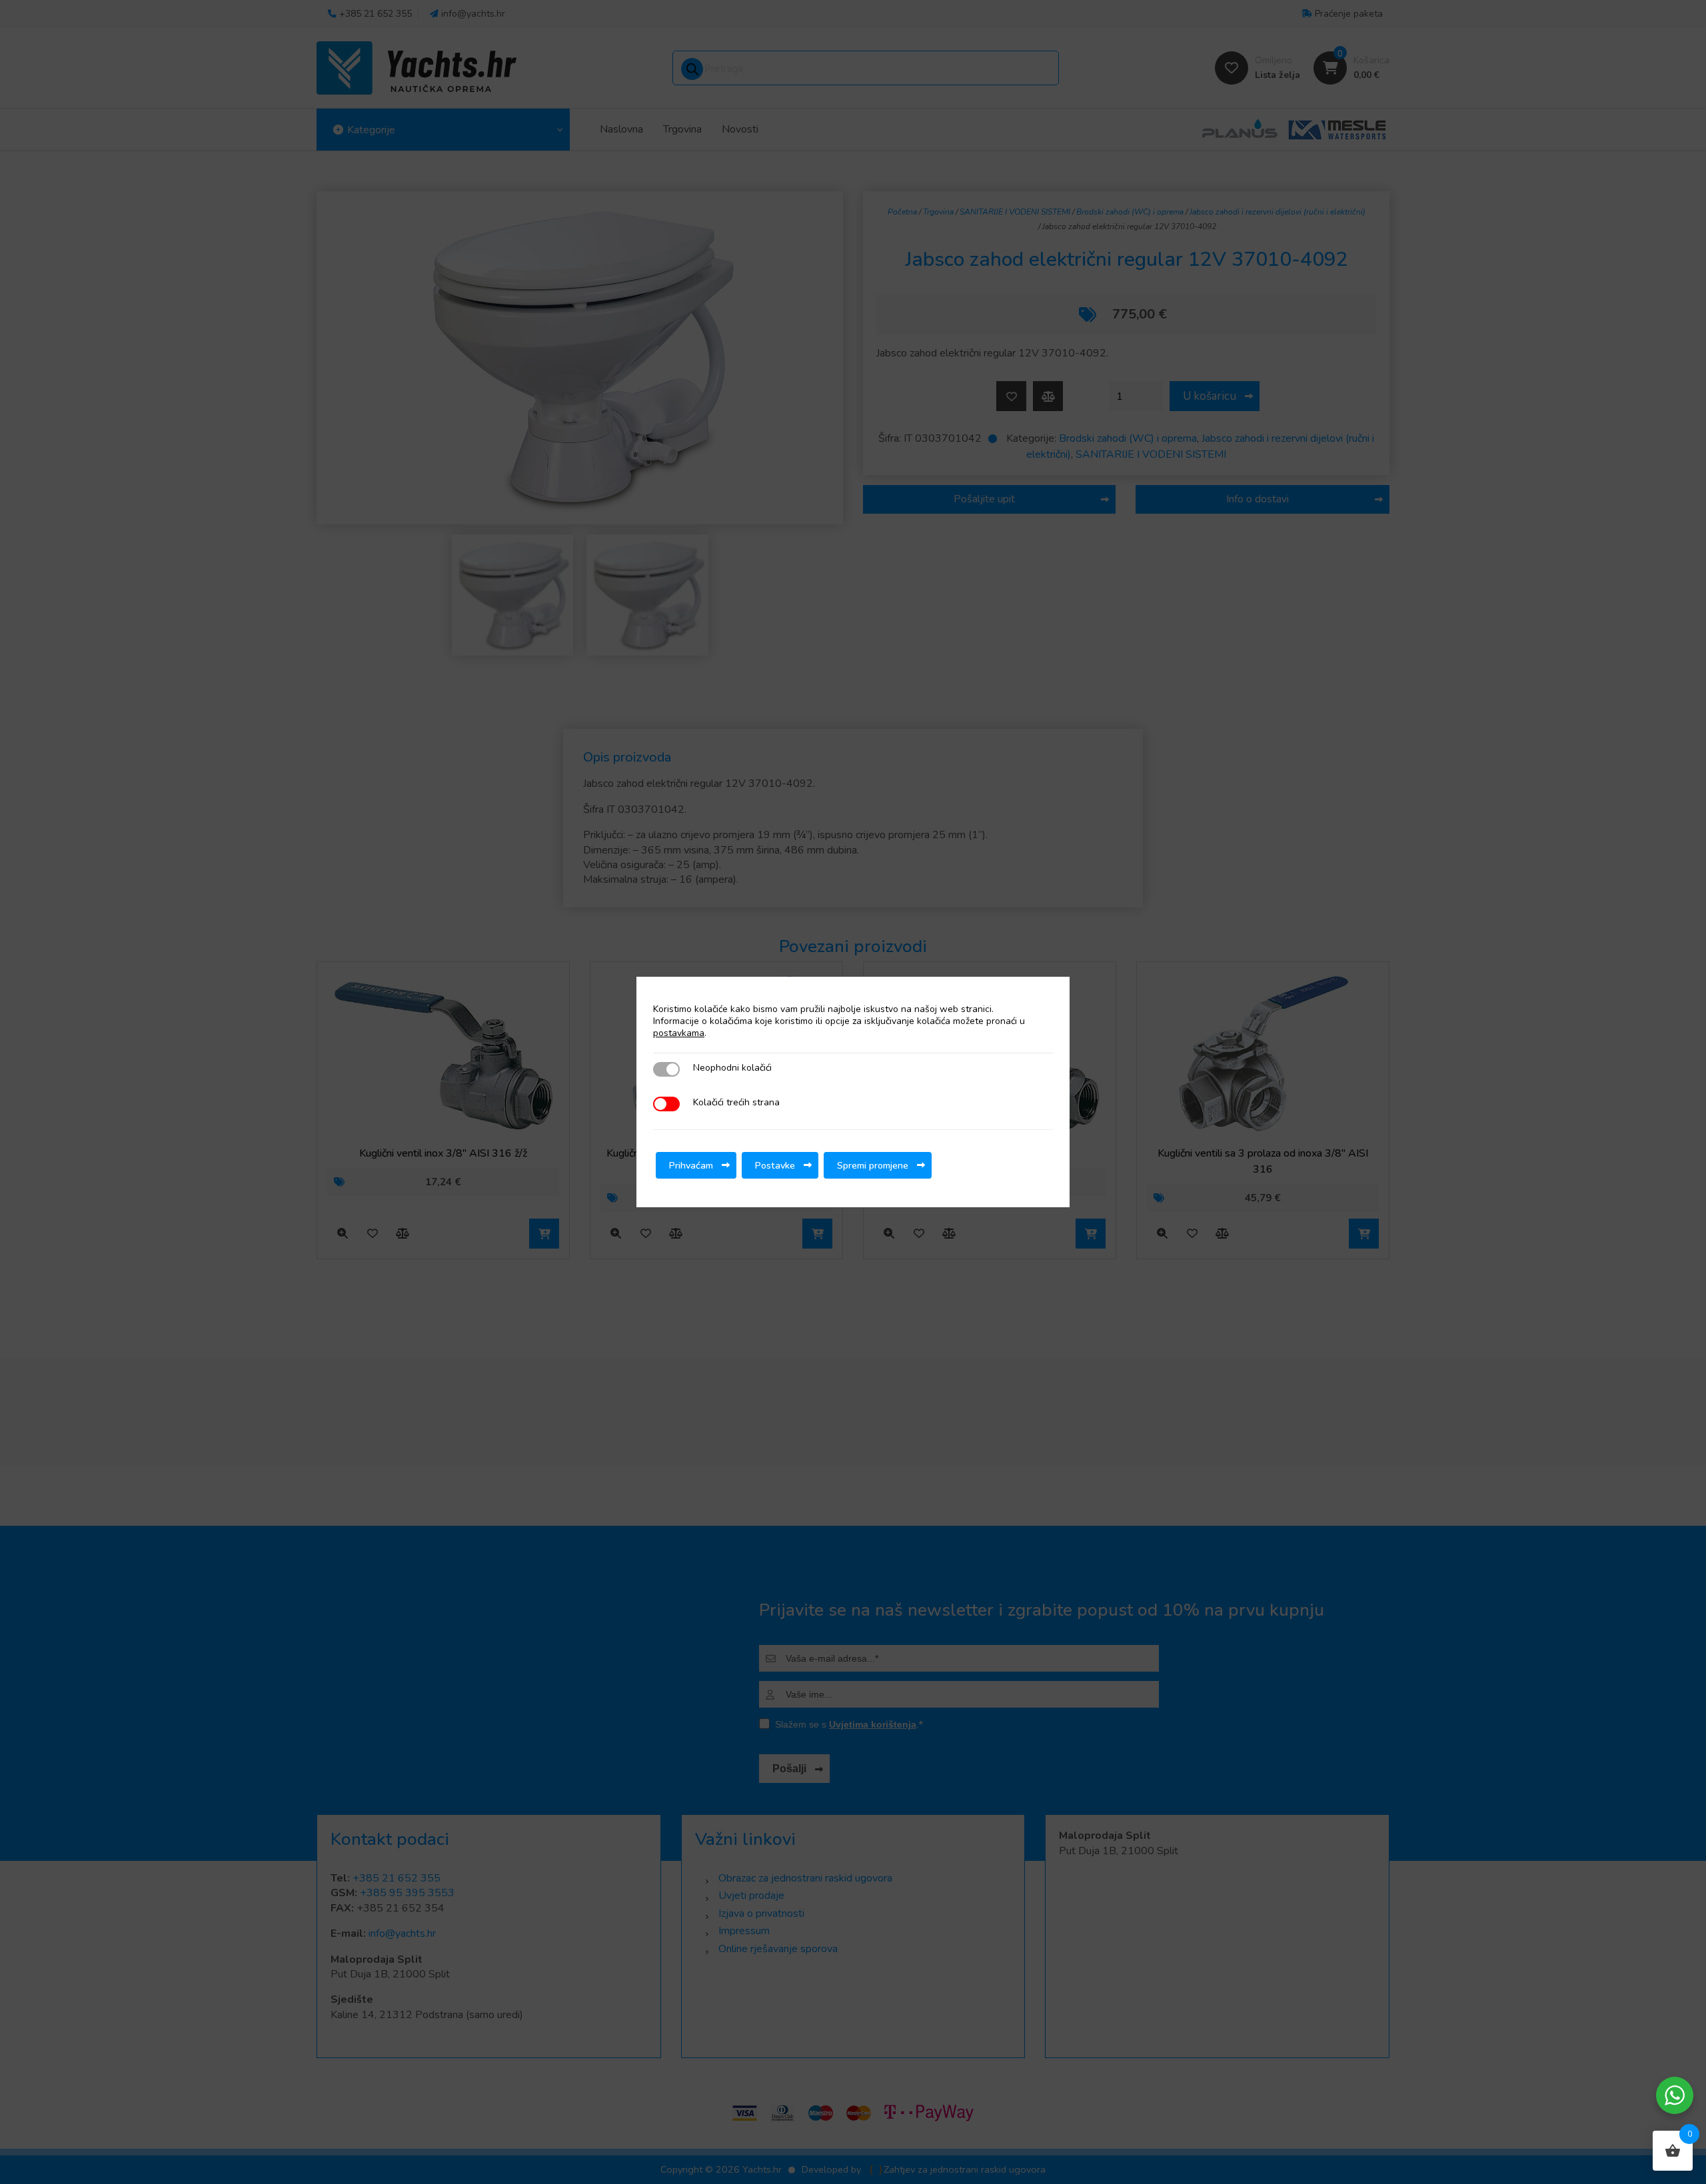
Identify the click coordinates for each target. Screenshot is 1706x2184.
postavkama (679, 1033)
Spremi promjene (873, 1165)
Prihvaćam (691, 1165)
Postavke (775, 1165)
